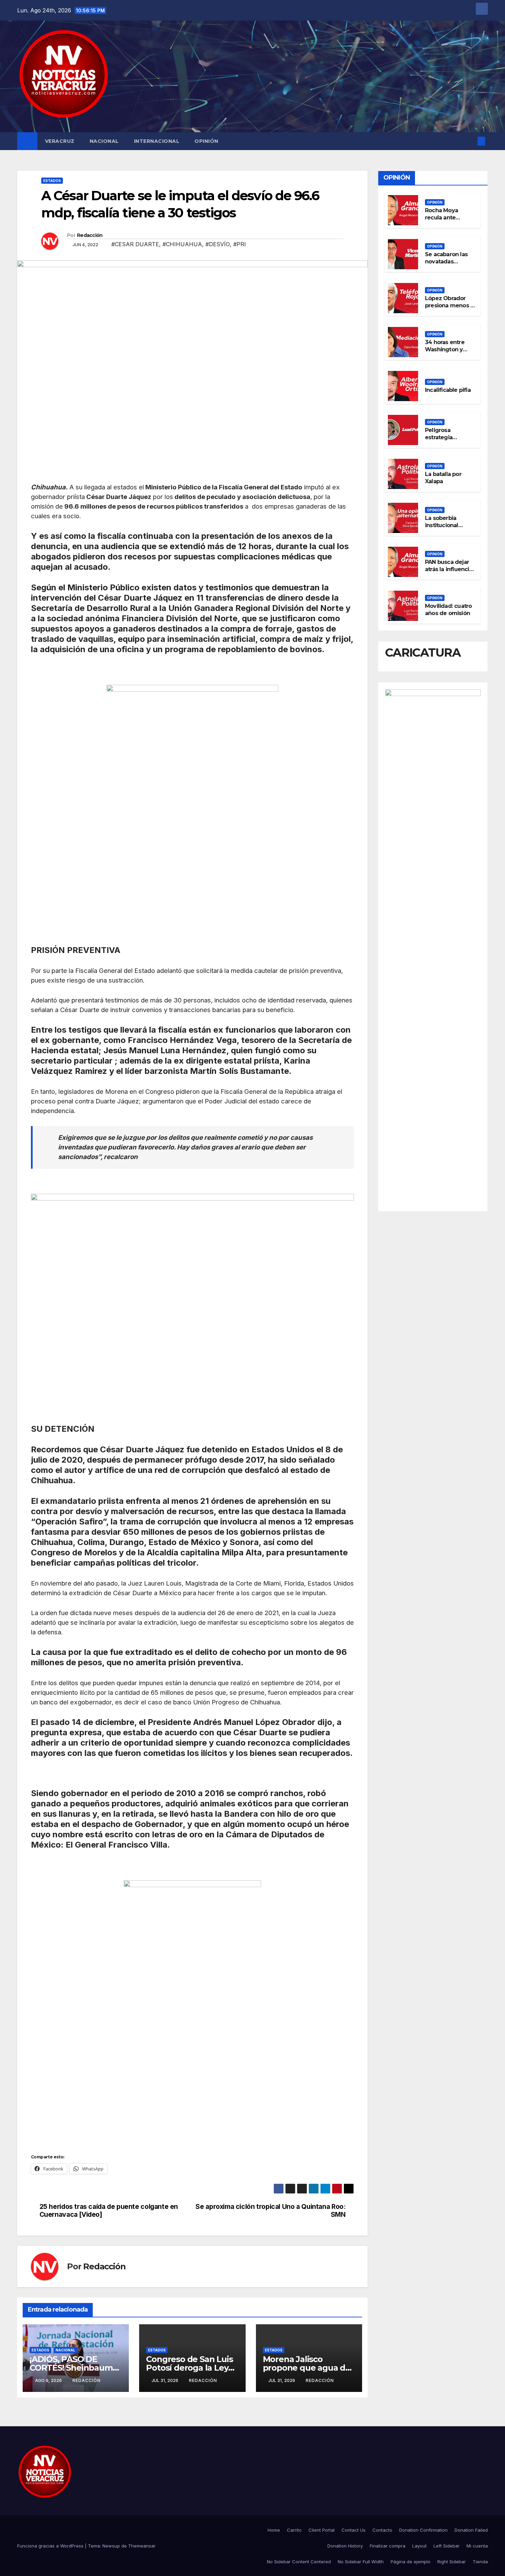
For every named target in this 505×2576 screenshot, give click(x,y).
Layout (419, 2546)
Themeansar (142, 2546)
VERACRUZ (60, 141)
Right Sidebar (452, 2562)
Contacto (382, 2530)
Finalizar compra (388, 2546)
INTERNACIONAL (157, 141)
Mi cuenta (477, 2546)
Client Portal (322, 2530)
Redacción (90, 235)
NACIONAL (104, 141)
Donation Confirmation (423, 2530)
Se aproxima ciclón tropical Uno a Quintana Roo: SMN (270, 2211)
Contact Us (353, 2530)
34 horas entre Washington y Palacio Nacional (447, 349)
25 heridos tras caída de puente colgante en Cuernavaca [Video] (109, 2211)
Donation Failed (471, 2530)
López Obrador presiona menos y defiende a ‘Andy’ (449, 305)
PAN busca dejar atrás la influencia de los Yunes (449, 569)
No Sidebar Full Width (361, 2562)
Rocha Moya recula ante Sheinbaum (441, 218)
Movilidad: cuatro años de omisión (448, 610)
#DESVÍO (218, 244)
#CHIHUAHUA (182, 244)
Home (274, 2530)
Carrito (294, 2530)
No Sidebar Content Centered (299, 2562)
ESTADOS (52, 181)
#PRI (240, 244)
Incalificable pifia (448, 390)
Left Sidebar (447, 2546)
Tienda (480, 2562)
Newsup (111, 2546)
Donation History (345, 2546)
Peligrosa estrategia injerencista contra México (444, 441)
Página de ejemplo (411, 2562)
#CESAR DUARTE (135, 244)
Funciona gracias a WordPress (51, 2546)
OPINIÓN (206, 141)
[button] (470, 141)
